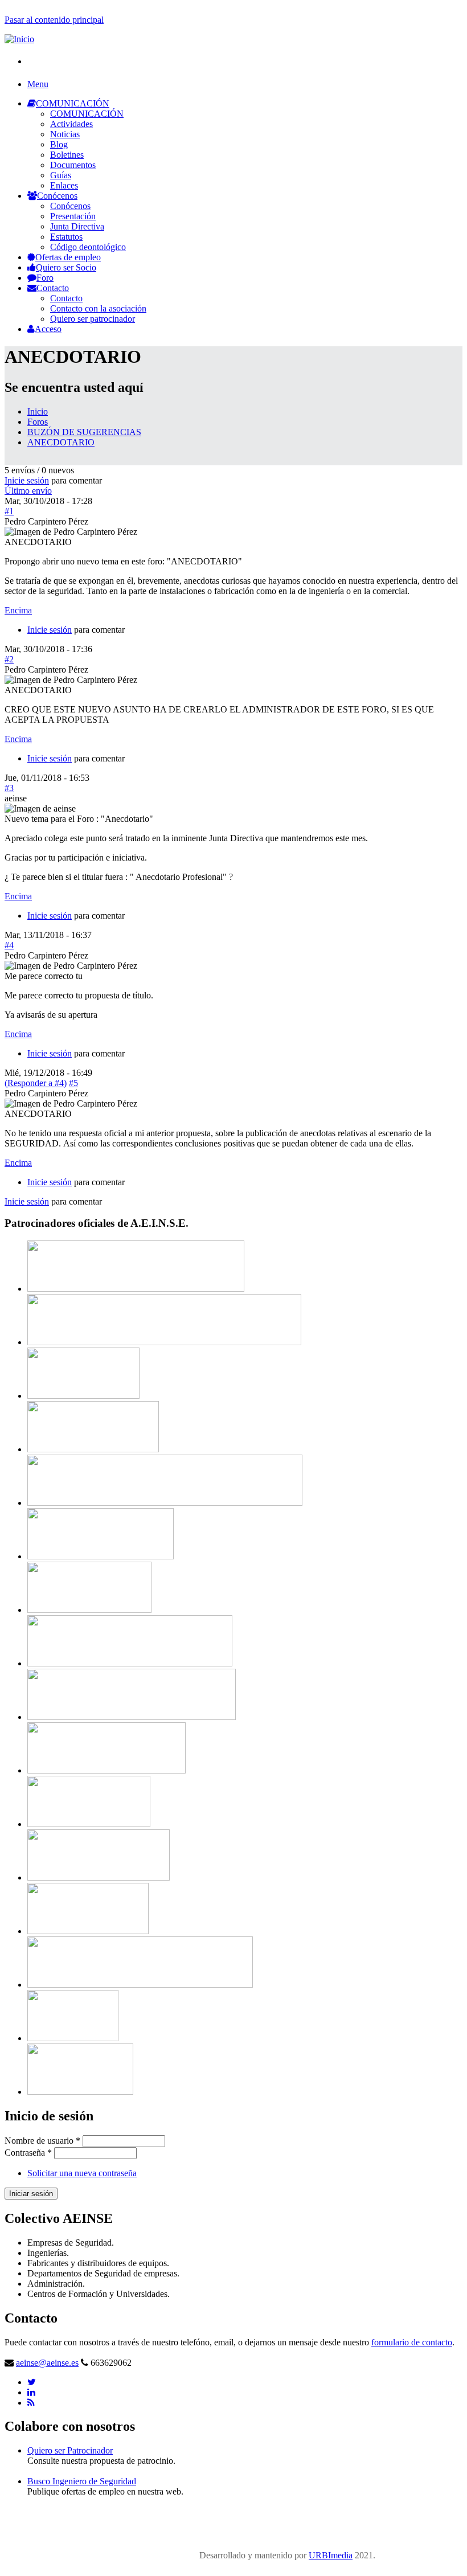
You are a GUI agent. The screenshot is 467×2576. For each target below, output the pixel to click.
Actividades (71, 124)
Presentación (73, 216)
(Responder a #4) (36, 1083)
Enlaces (64, 185)
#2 (9, 659)
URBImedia (331, 2555)
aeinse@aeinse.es (47, 2363)
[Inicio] (19, 39)
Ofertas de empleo (68, 257)
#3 (9, 788)
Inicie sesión (27, 480)
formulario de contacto (412, 2342)
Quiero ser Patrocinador (70, 2450)
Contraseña (28, 2153)
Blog (59, 144)
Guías (61, 175)
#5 (73, 1083)
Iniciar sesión (31, 2194)
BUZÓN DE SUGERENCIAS (84, 432)
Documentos (73, 165)
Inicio (38, 411)
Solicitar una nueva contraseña (82, 2173)
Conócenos (57, 196)
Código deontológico (88, 247)
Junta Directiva (77, 226)
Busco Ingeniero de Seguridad (82, 2481)
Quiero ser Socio (66, 267)
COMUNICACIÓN (73, 103)
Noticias (65, 134)
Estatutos (66, 237)
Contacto (53, 288)
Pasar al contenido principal (54, 20)
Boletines (67, 155)
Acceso (48, 329)
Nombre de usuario (42, 2141)
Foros (38, 422)
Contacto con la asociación (98, 308)
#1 (9, 511)
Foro (45, 278)
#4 (9, 945)
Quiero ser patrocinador (93, 319)
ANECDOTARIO (61, 442)
